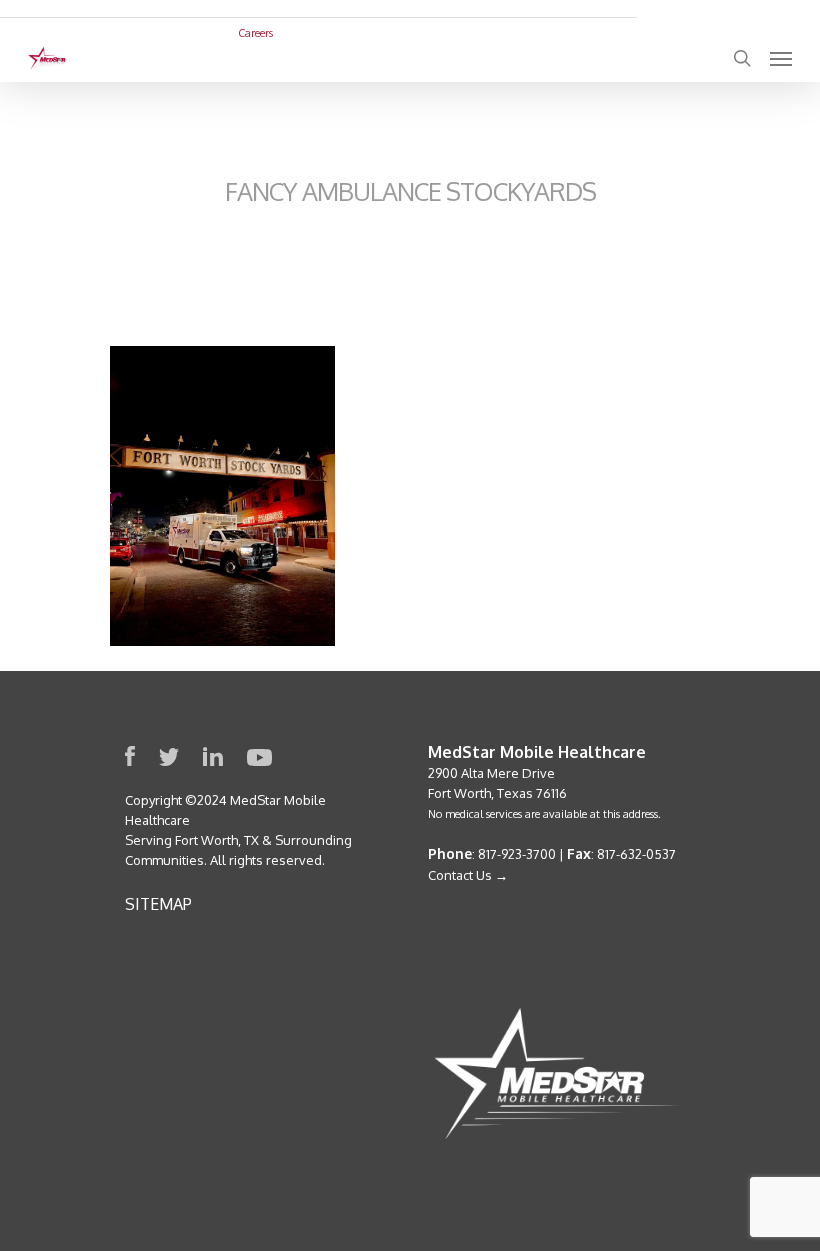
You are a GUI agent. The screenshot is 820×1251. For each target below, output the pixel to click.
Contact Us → (468, 875)
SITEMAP (158, 904)
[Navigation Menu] (781, 58)
